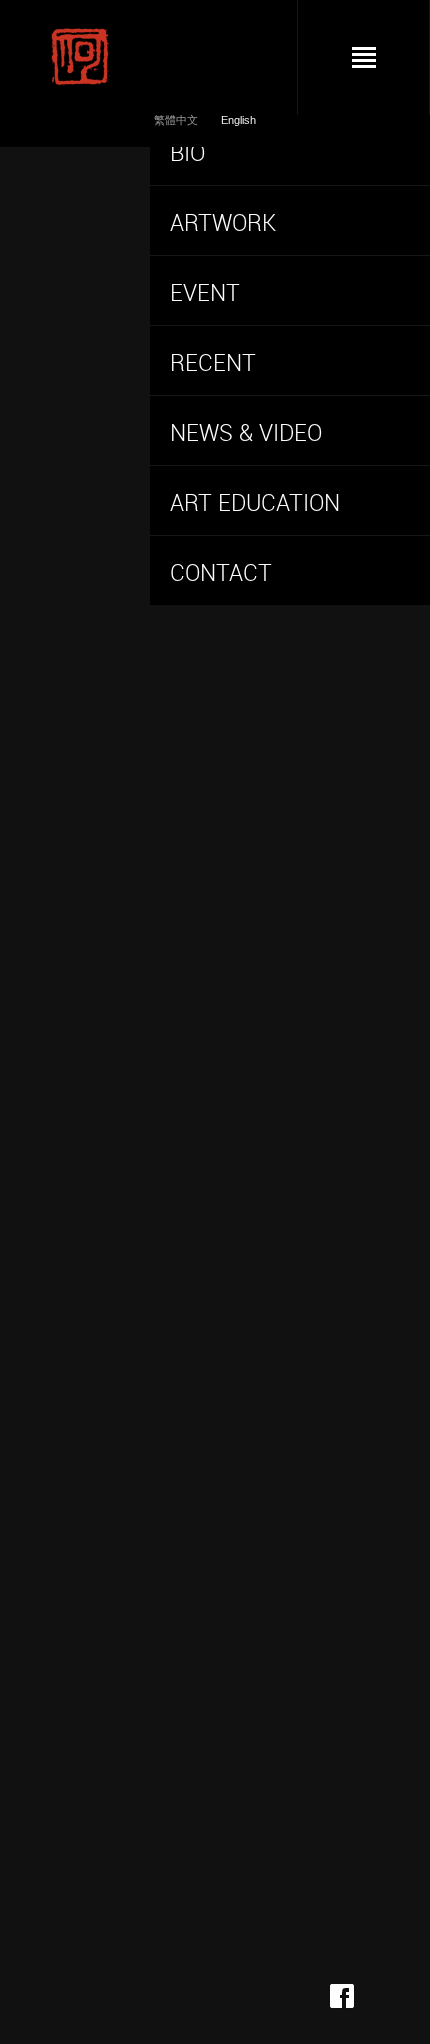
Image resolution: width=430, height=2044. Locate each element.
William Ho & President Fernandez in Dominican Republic (275, 873)
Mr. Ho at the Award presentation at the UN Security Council (282, 1476)
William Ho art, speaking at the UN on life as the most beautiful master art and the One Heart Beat (285, 691)
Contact (221, 572)
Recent (213, 362)
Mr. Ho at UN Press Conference (274, 1256)
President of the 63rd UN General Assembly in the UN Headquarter (284, 1687)
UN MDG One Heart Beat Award (275, 1055)
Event (205, 292)
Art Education (255, 502)
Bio (187, 152)
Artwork (223, 222)
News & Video (246, 432)
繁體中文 (177, 120)
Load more (222, 1880)
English (238, 120)
